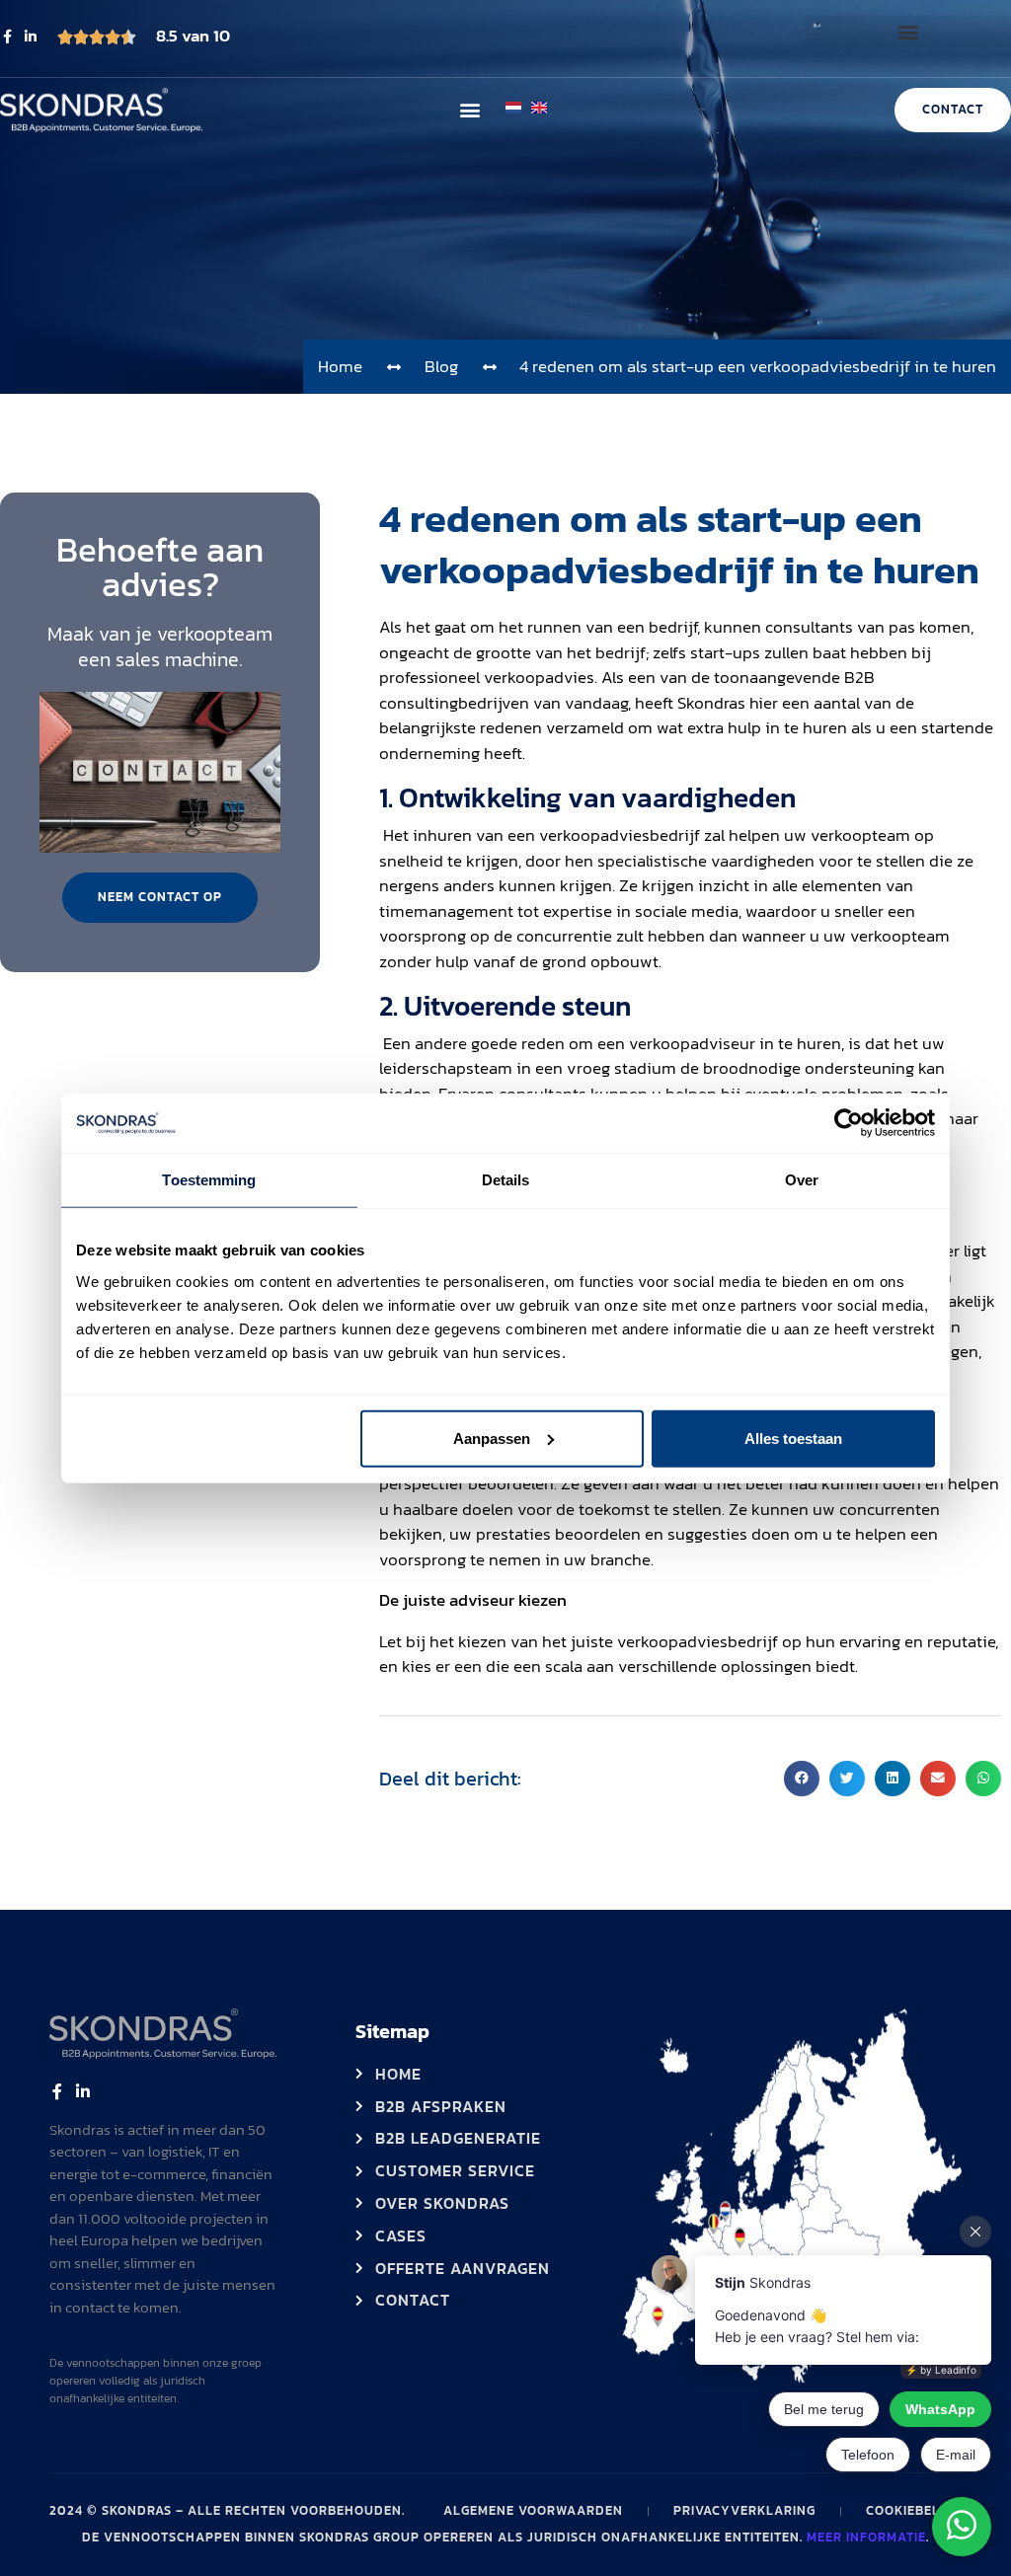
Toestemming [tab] (209, 1180)
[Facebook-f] (7, 37)
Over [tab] (802, 1180)
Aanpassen (492, 1438)
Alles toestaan (793, 1438)
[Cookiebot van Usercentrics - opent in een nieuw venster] (849, 1123)
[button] (908, 31)
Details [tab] (506, 1180)
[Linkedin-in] (31, 37)
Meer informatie (866, 2537)
